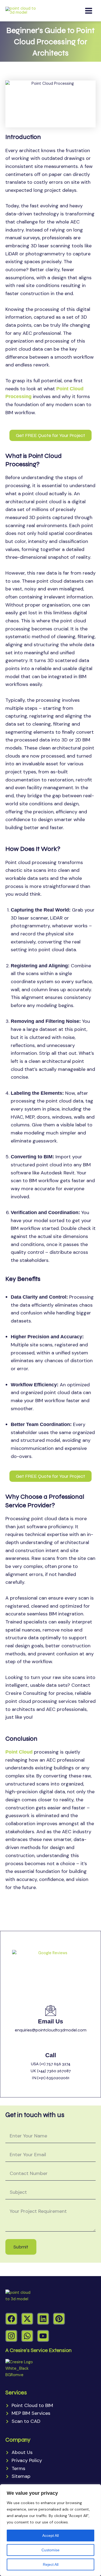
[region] (50, 2530)
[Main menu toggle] (89, 11)
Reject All (51, 2564)
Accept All (50, 2535)
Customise (50, 2550)
